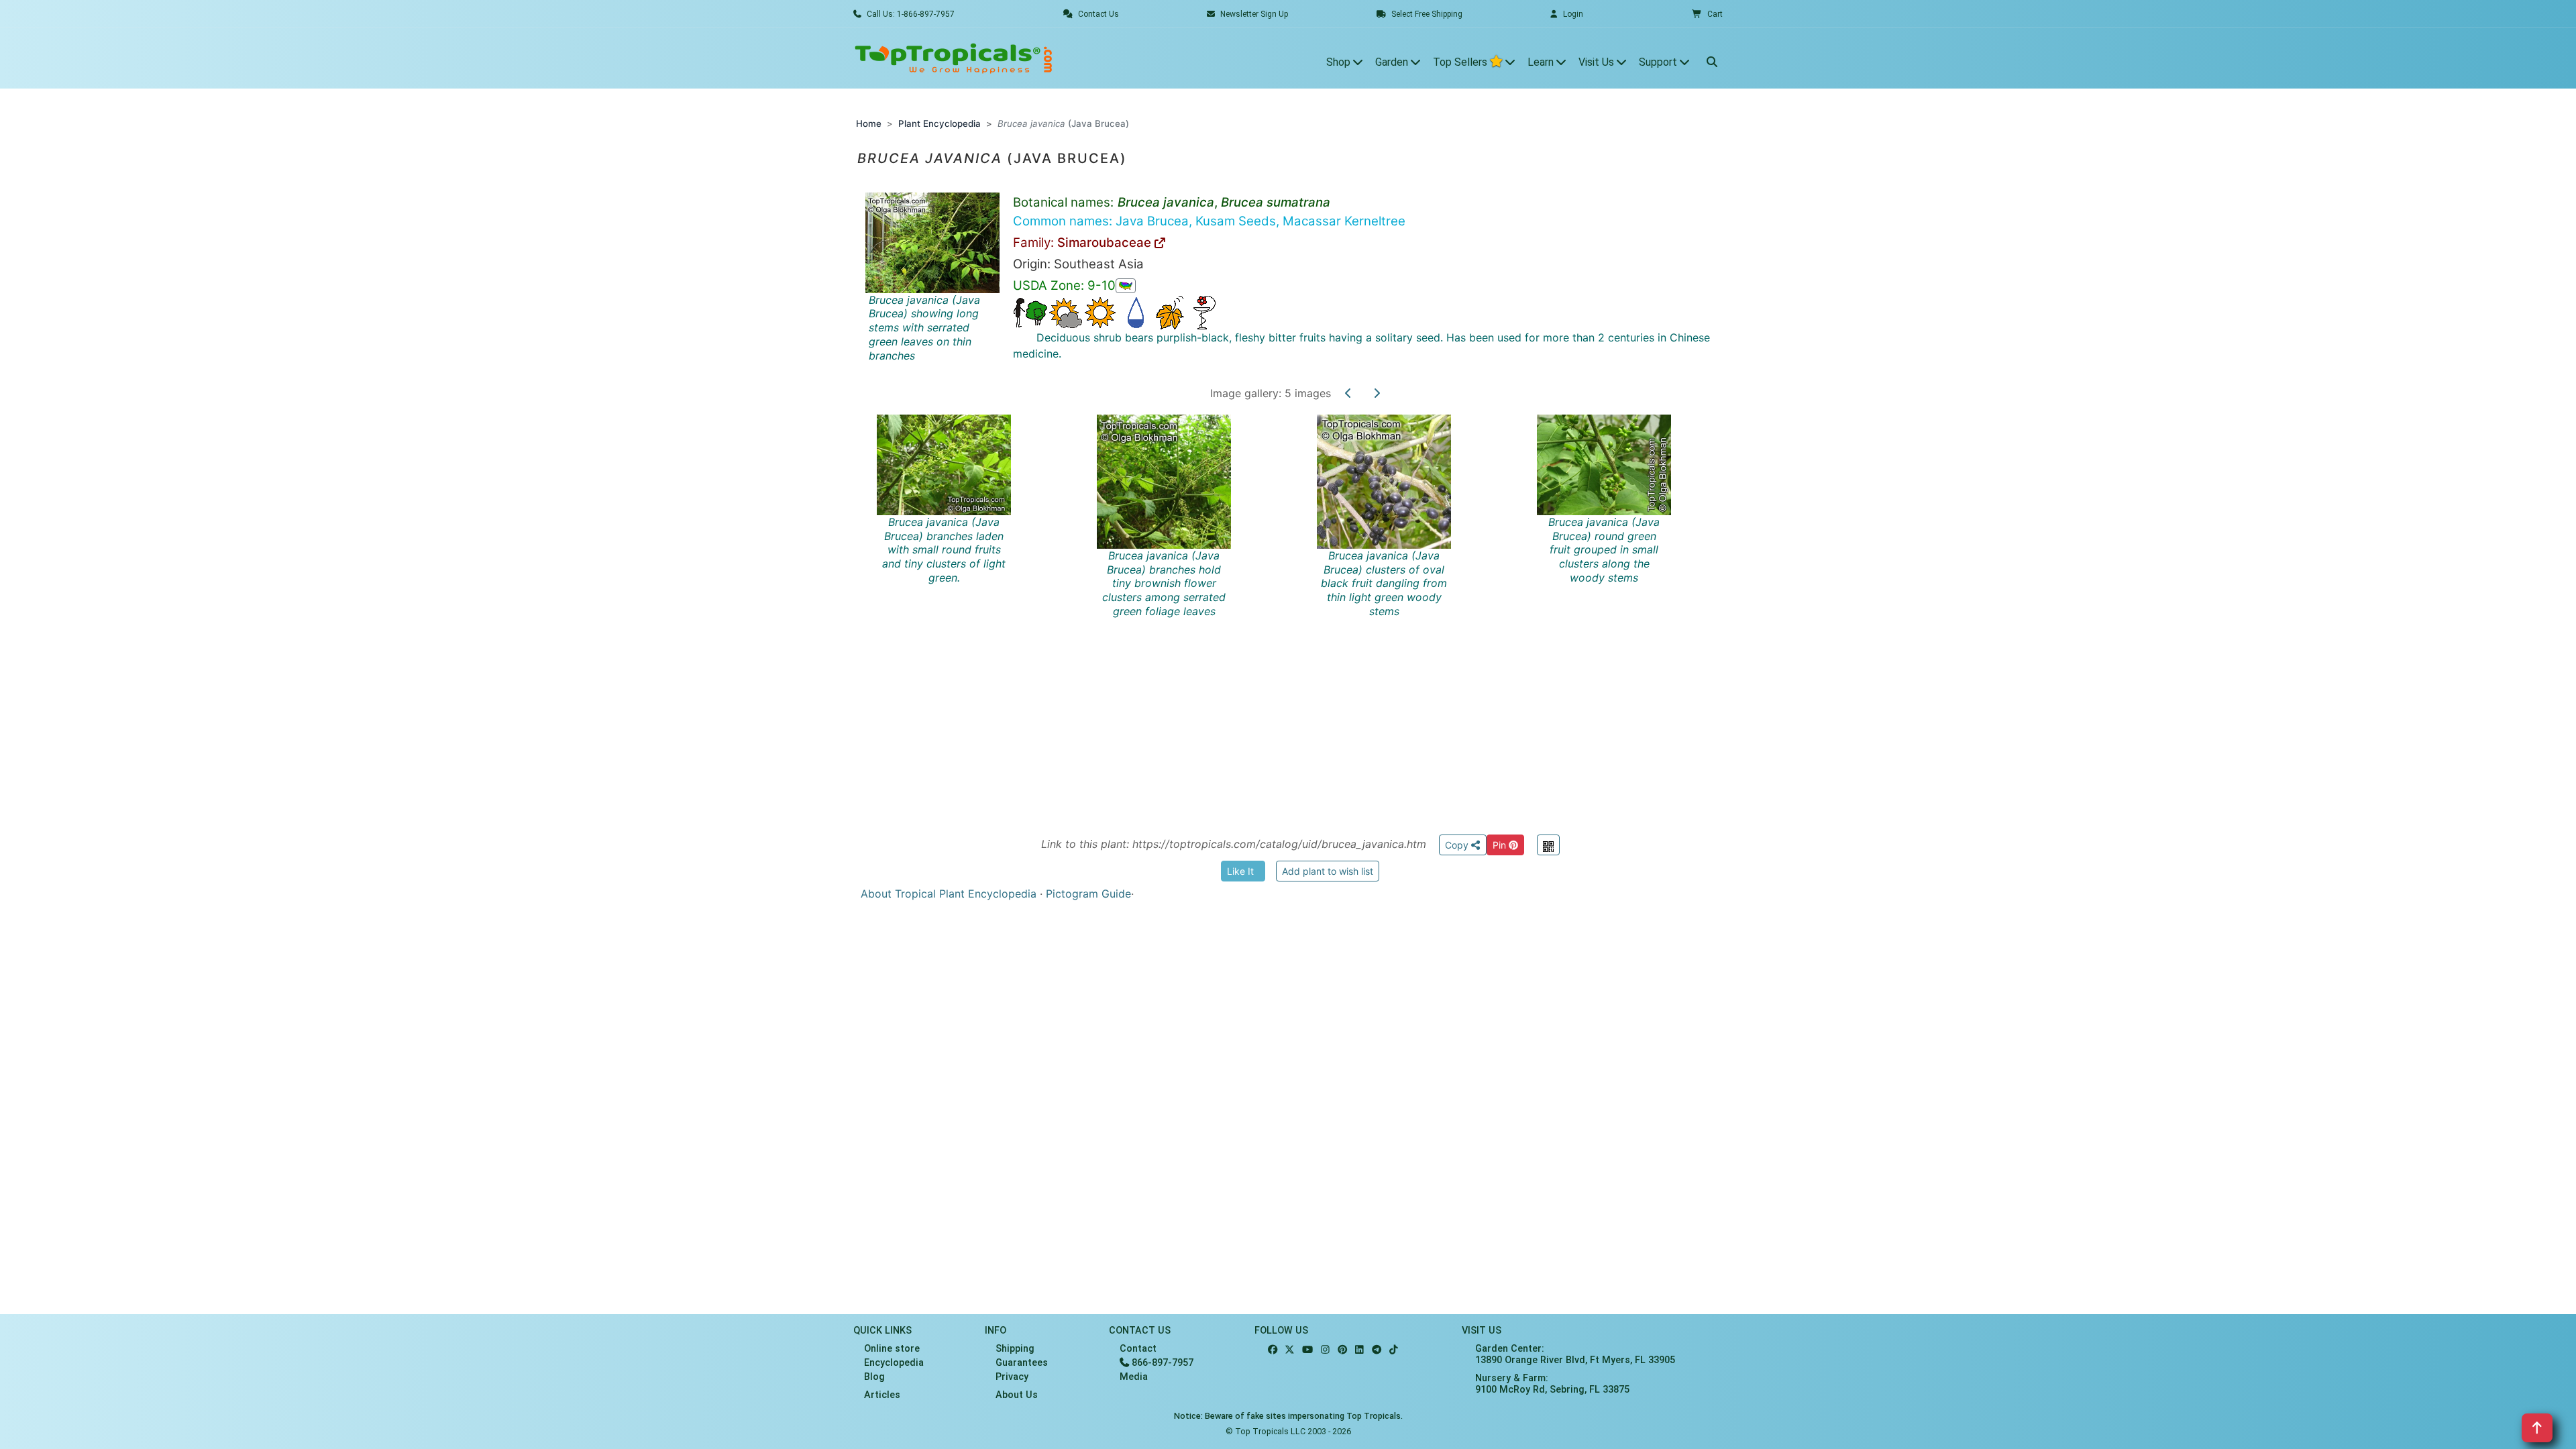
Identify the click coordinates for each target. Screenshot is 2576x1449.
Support (1659, 62)
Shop (1340, 62)
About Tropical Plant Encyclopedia (949, 894)
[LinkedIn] (1359, 1350)
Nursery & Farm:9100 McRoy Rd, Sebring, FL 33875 (1552, 1384)
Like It (1240, 871)
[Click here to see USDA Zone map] (1126, 286)
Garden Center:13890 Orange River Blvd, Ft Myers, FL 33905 (1575, 1354)
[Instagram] (1325, 1350)
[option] (1300, 609)
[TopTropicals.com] (954, 58)
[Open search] (1712, 58)
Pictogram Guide (1088, 894)
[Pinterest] (1342, 1350)
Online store (892, 1349)
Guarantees (1022, 1363)
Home (869, 123)
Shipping (1015, 1349)
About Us (1017, 1395)
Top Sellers (1461, 62)
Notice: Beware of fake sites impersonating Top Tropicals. (1288, 1416)
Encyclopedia (894, 1363)
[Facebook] (1273, 1350)
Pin (1501, 845)
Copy (1458, 845)
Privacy (1012, 1377)
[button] (1707, 14)
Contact (1138, 1349)
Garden (1393, 62)
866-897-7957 (1161, 1363)
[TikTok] (1394, 1350)
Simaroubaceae (1106, 243)
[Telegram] (1377, 1350)
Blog (874, 1377)
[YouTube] (1307, 1350)
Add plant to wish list (1328, 871)
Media (1134, 1377)
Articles (882, 1395)
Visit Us (1598, 62)
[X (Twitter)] (1290, 1350)
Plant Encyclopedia (940, 123)
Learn (1542, 62)
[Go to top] (2537, 1428)
